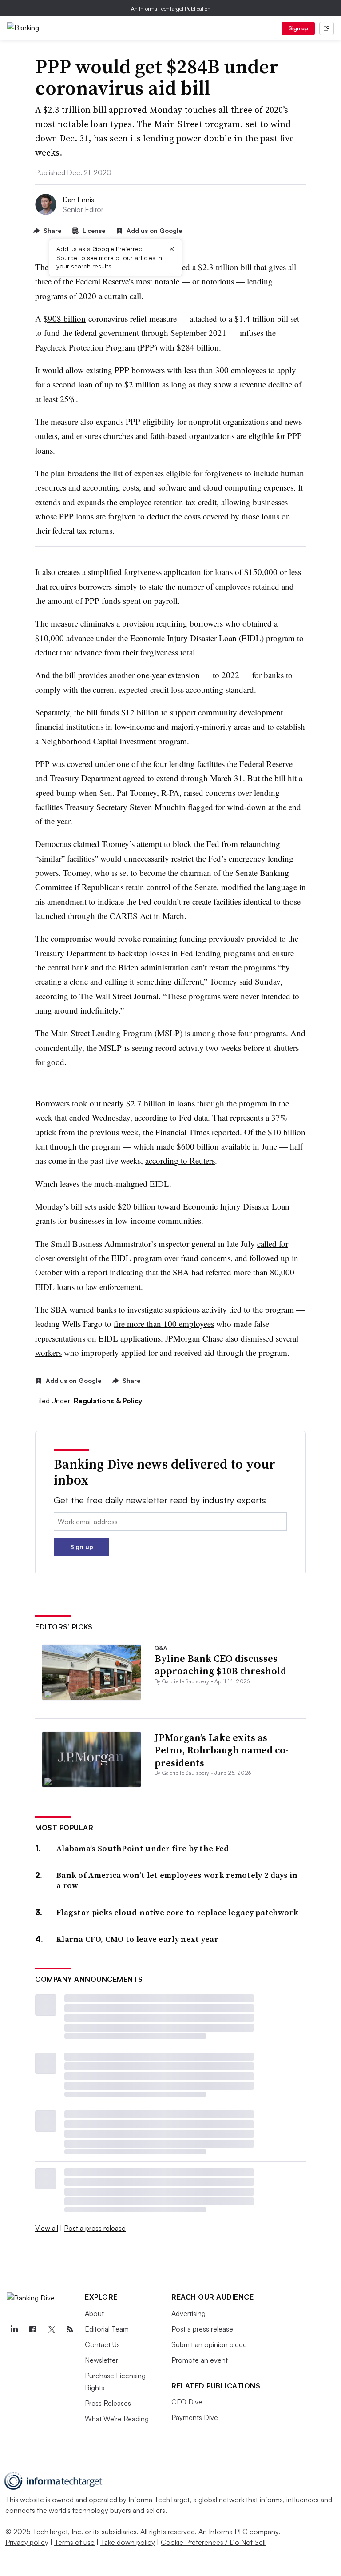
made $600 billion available (203, 1146)
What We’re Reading (117, 2419)
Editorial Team (107, 2329)
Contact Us (102, 2344)
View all (47, 2228)
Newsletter (101, 2360)
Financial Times (182, 1132)
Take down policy (128, 2542)
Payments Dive (195, 2417)
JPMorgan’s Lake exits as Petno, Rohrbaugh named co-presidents (222, 1750)
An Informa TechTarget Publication (171, 9)
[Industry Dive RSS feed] (70, 2329)
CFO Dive (187, 2402)
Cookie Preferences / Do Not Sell (213, 2542)
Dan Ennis (78, 200)
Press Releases (108, 2403)
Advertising (188, 2313)
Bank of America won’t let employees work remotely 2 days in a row (177, 1880)
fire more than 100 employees (164, 1324)
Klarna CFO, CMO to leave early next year (137, 1939)
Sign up (298, 28)
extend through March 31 (200, 778)
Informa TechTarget (159, 2500)
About (94, 2313)
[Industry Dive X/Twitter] (51, 2329)
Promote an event (200, 2360)
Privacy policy (27, 2542)
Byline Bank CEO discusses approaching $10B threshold (220, 1665)
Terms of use (74, 2542)
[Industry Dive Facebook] (32, 2329)
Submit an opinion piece (209, 2344)
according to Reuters (180, 1160)
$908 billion (65, 318)
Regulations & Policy (108, 1401)
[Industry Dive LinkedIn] (14, 2329)
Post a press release (95, 2228)
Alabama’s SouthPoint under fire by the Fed (143, 1848)
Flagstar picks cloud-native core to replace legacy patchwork (177, 1912)
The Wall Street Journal (119, 996)
